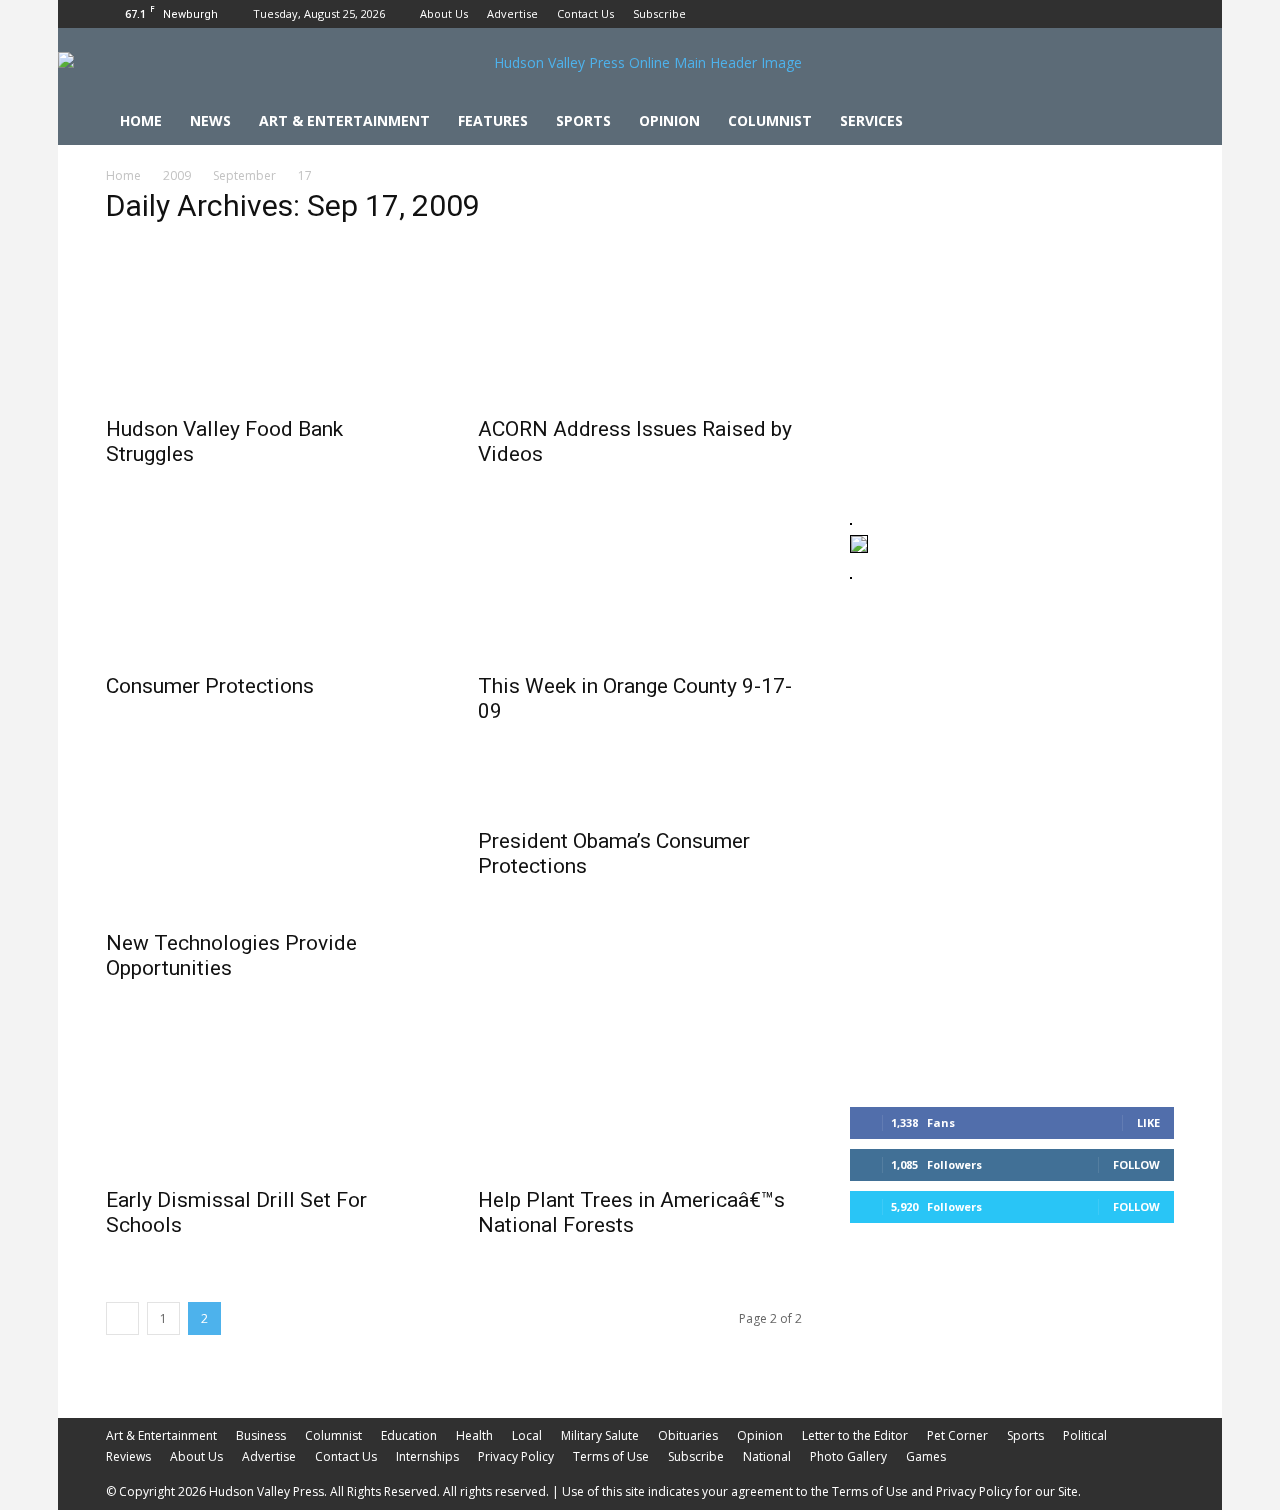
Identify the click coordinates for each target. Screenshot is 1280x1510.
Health (474, 1435)
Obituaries (688, 1435)
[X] (1159, 14)
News (210, 120)
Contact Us (585, 13)
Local (527, 1435)
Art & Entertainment (344, 120)
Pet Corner (957, 1435)
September (244, 175)
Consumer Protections (210, 686)
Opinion (669, 120)
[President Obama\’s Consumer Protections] (640, 787)
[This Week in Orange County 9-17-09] (640, 581)
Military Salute (600, 1435)
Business (261, 1435)
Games (926, 1456)
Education (409, 1435)
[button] (1150, 122)
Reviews (128, 1456)
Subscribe (659, 13)
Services (871, 120)
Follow (1136, 1164)
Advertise (512, 13)
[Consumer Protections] (268, 581)
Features (493, 120)
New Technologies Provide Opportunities (231, 955)
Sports (583, 120)
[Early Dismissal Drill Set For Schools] (268, 1095)
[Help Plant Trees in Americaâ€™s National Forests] (640, 1095)
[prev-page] (122, 1318)
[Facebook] (1093, 14)
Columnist (770, 120)
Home (141, 120)
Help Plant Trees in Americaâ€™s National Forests (631, 1212)
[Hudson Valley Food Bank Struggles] (268, 324)
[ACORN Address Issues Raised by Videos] (640, 324)
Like (1148, 1122)
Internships (427, 1456)
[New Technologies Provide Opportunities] (268, 838)
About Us (444, 13)
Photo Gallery (848, 1456)
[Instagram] (1126, 14)
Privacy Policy (516, 1456)
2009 (177, 175)
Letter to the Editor (855, 1435)
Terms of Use (611, 1456)
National (767, 1456)
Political (1085, 1435)
